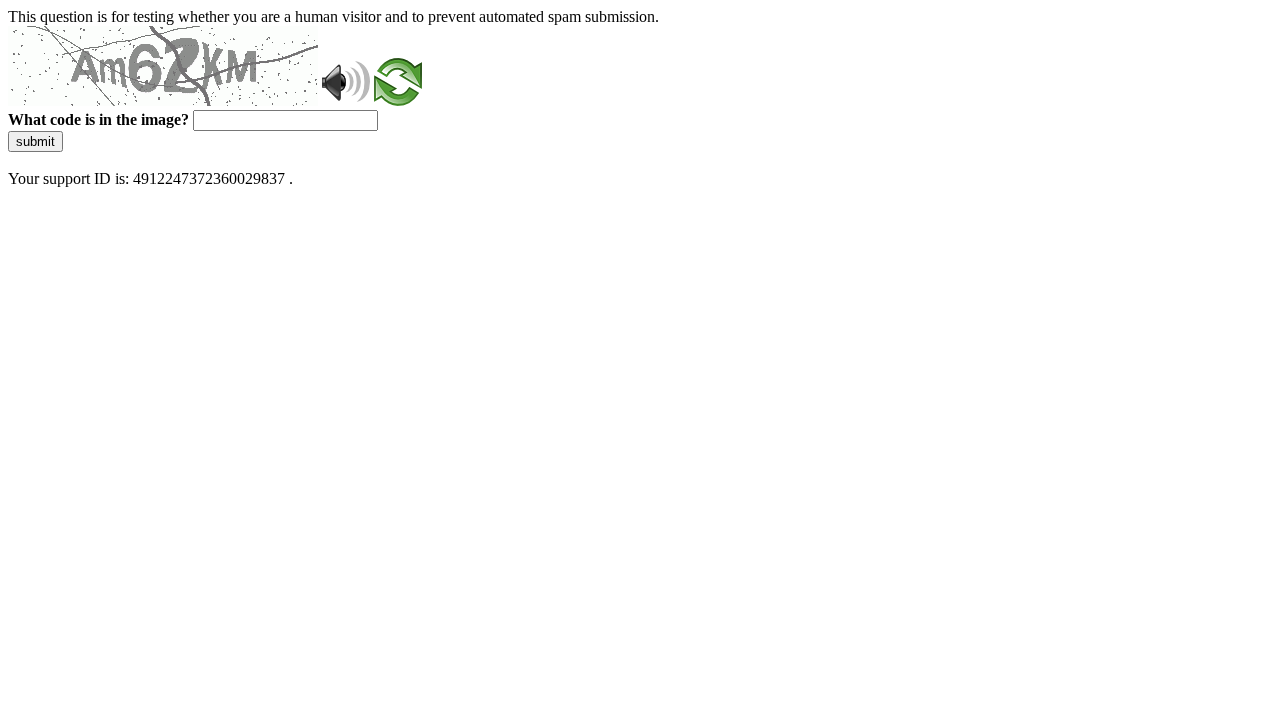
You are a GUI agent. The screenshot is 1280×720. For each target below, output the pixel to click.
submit (35, 141)
